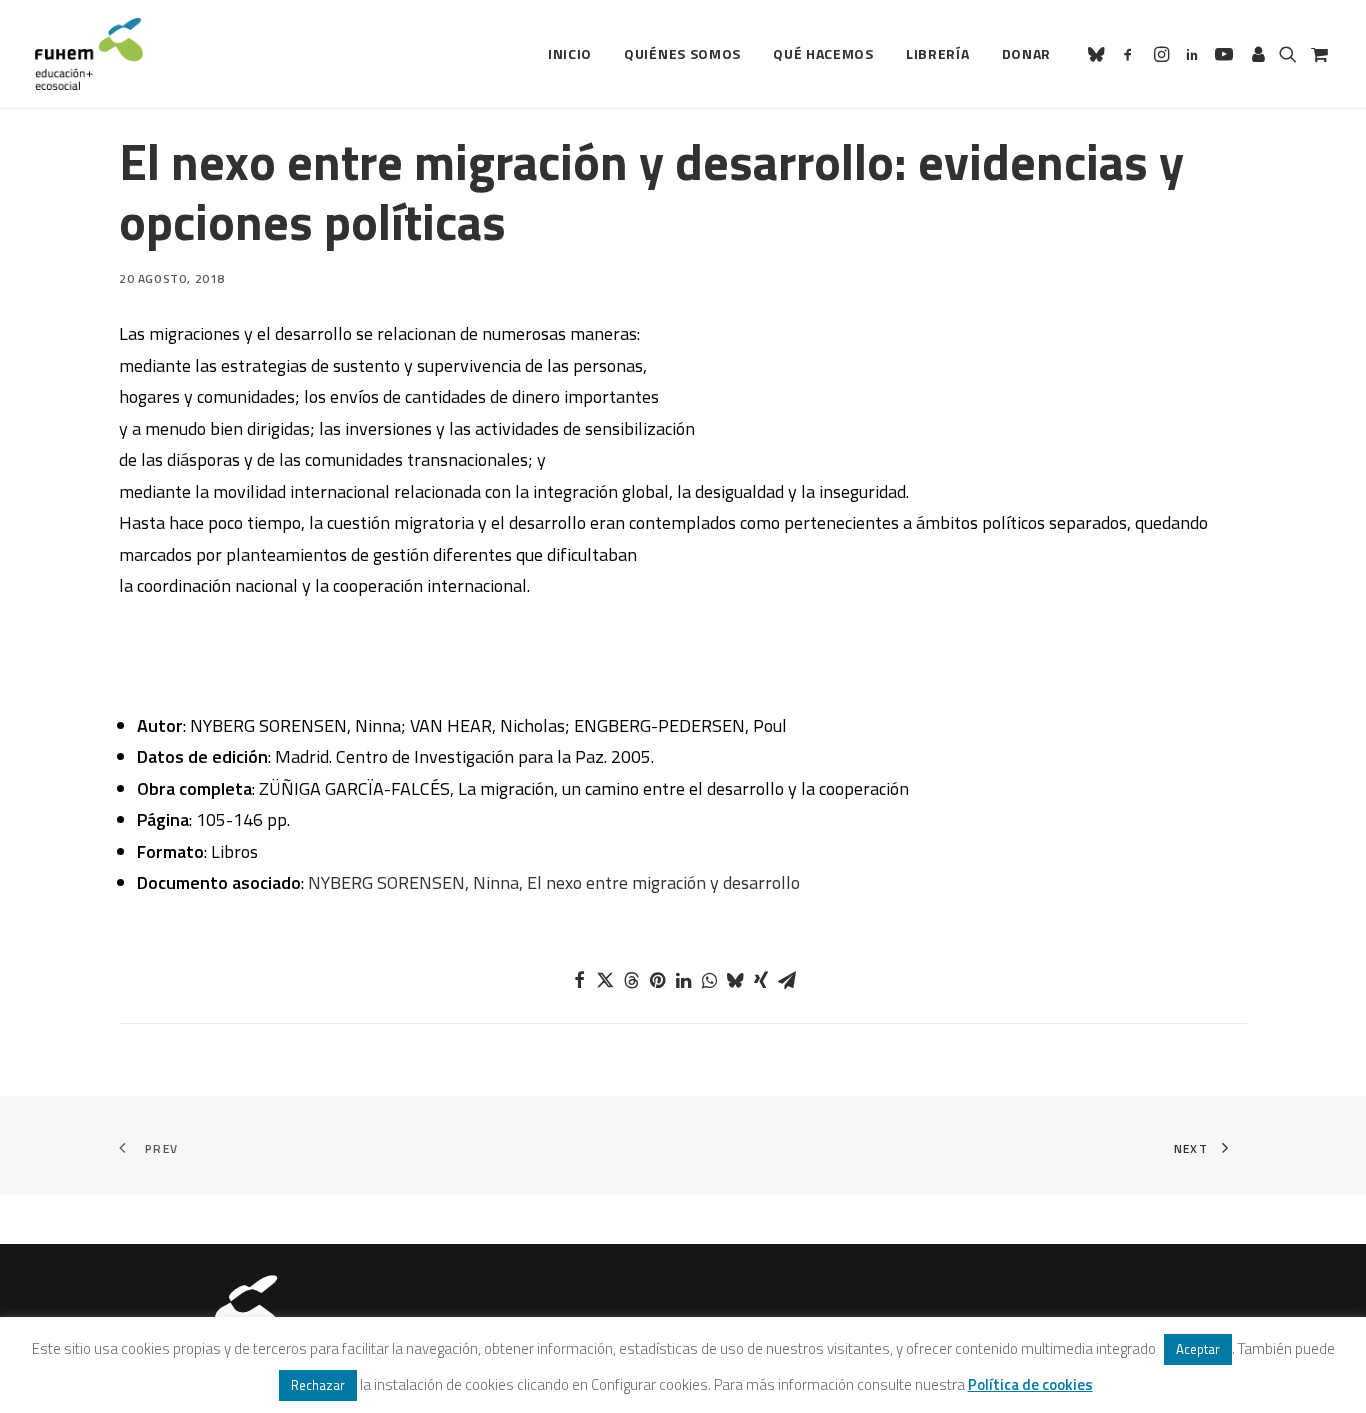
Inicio (570, 53)
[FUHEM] (89, 54)
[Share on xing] (761, 980)
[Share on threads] (631, 980)
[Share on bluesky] (735, 980)
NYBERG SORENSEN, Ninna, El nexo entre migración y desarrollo (554, 882)
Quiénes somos (682, 53)
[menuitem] (570, 54)
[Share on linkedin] (683, 980)
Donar (1027, 53)
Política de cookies (1030, 1384)
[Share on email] (787, 980)
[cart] (1317, 54)
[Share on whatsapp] (709, 980)
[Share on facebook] (579, 980)
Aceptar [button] (1198, 1349)
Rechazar (318, 1385)
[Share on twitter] (605, 980)
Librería (938, 53)
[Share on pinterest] (657, 980)
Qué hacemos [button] (823, 53)
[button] (1099, 54)
